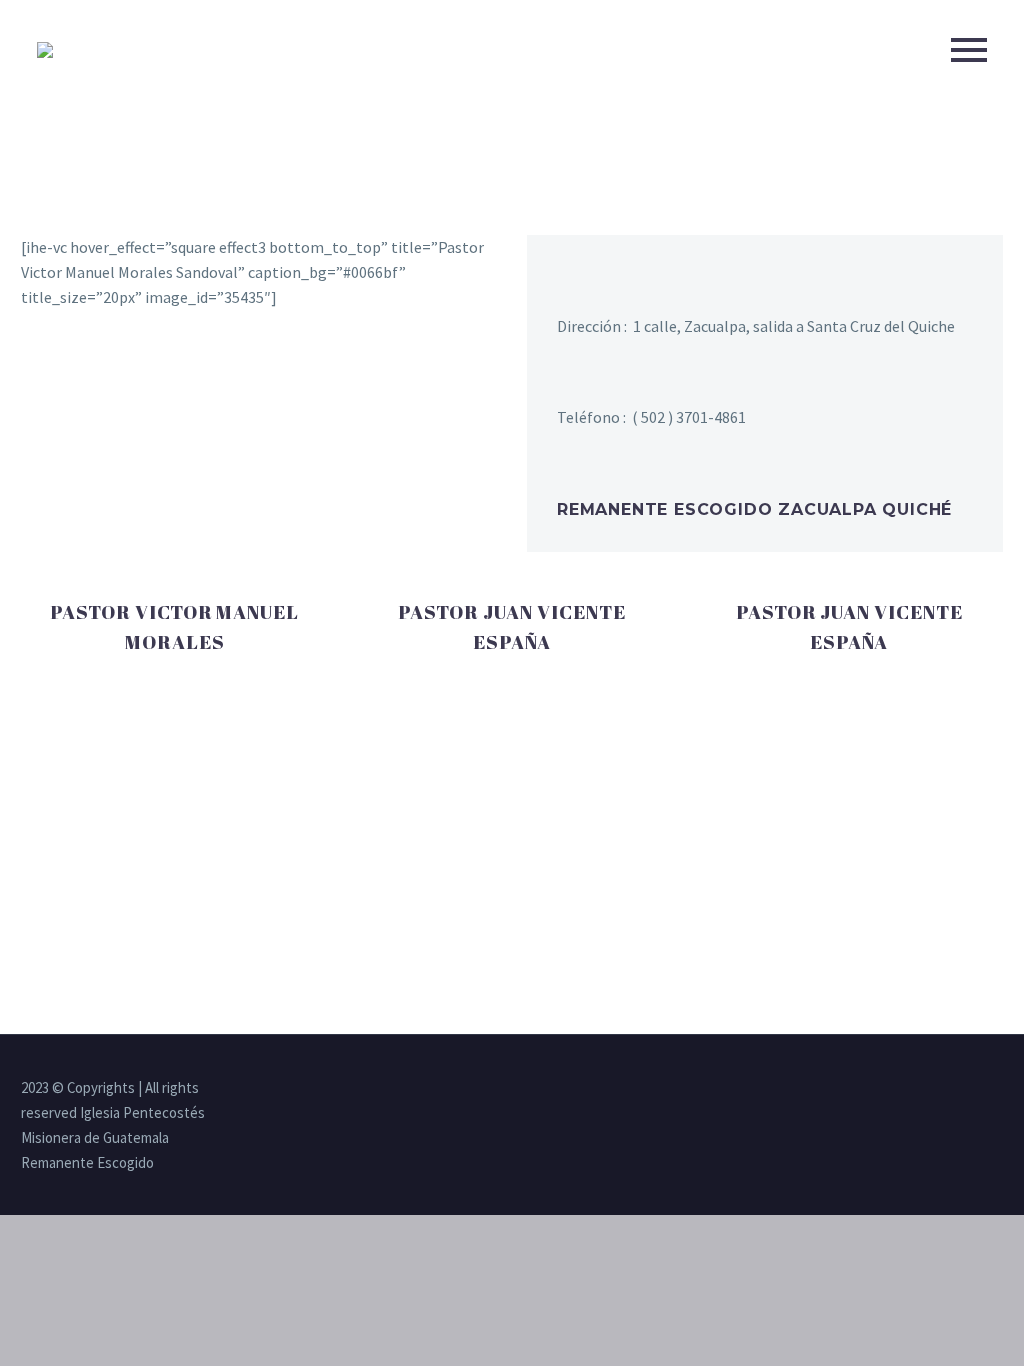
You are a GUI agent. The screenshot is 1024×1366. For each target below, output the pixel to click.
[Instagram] (945, 1089)
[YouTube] (971, 1089)
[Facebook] (919, 1089)
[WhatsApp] (997, 1089)
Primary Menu (969, 50)
